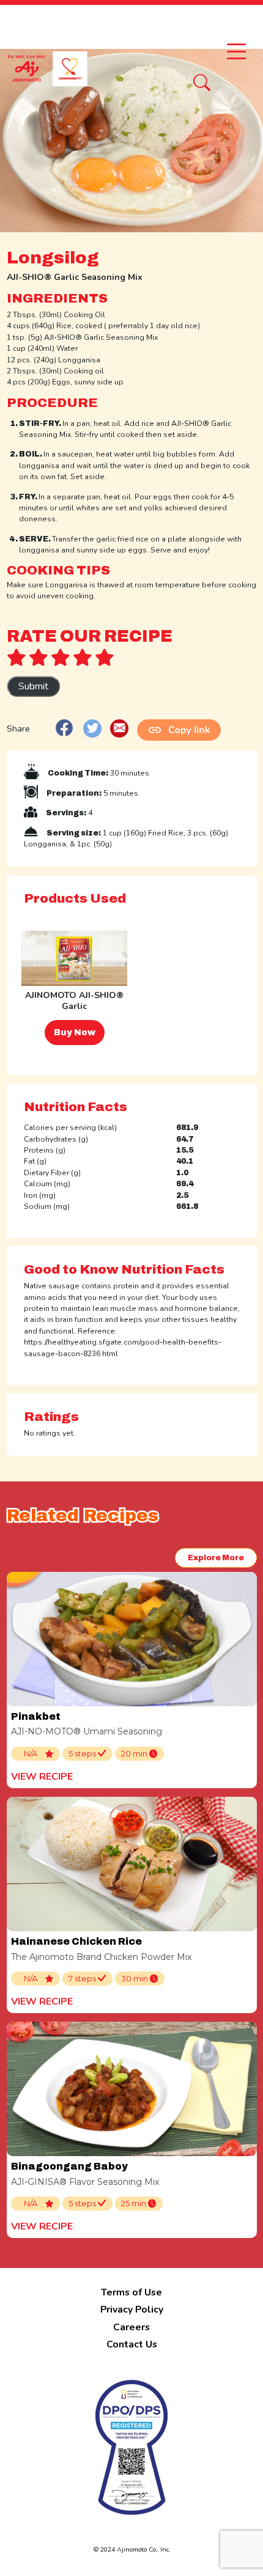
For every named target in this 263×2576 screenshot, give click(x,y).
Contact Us (132, 2344)
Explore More (216, 1558)
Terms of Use (131, 2292)
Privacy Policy (132, 2310)
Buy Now (75, 1033)
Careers (131, 2327)
